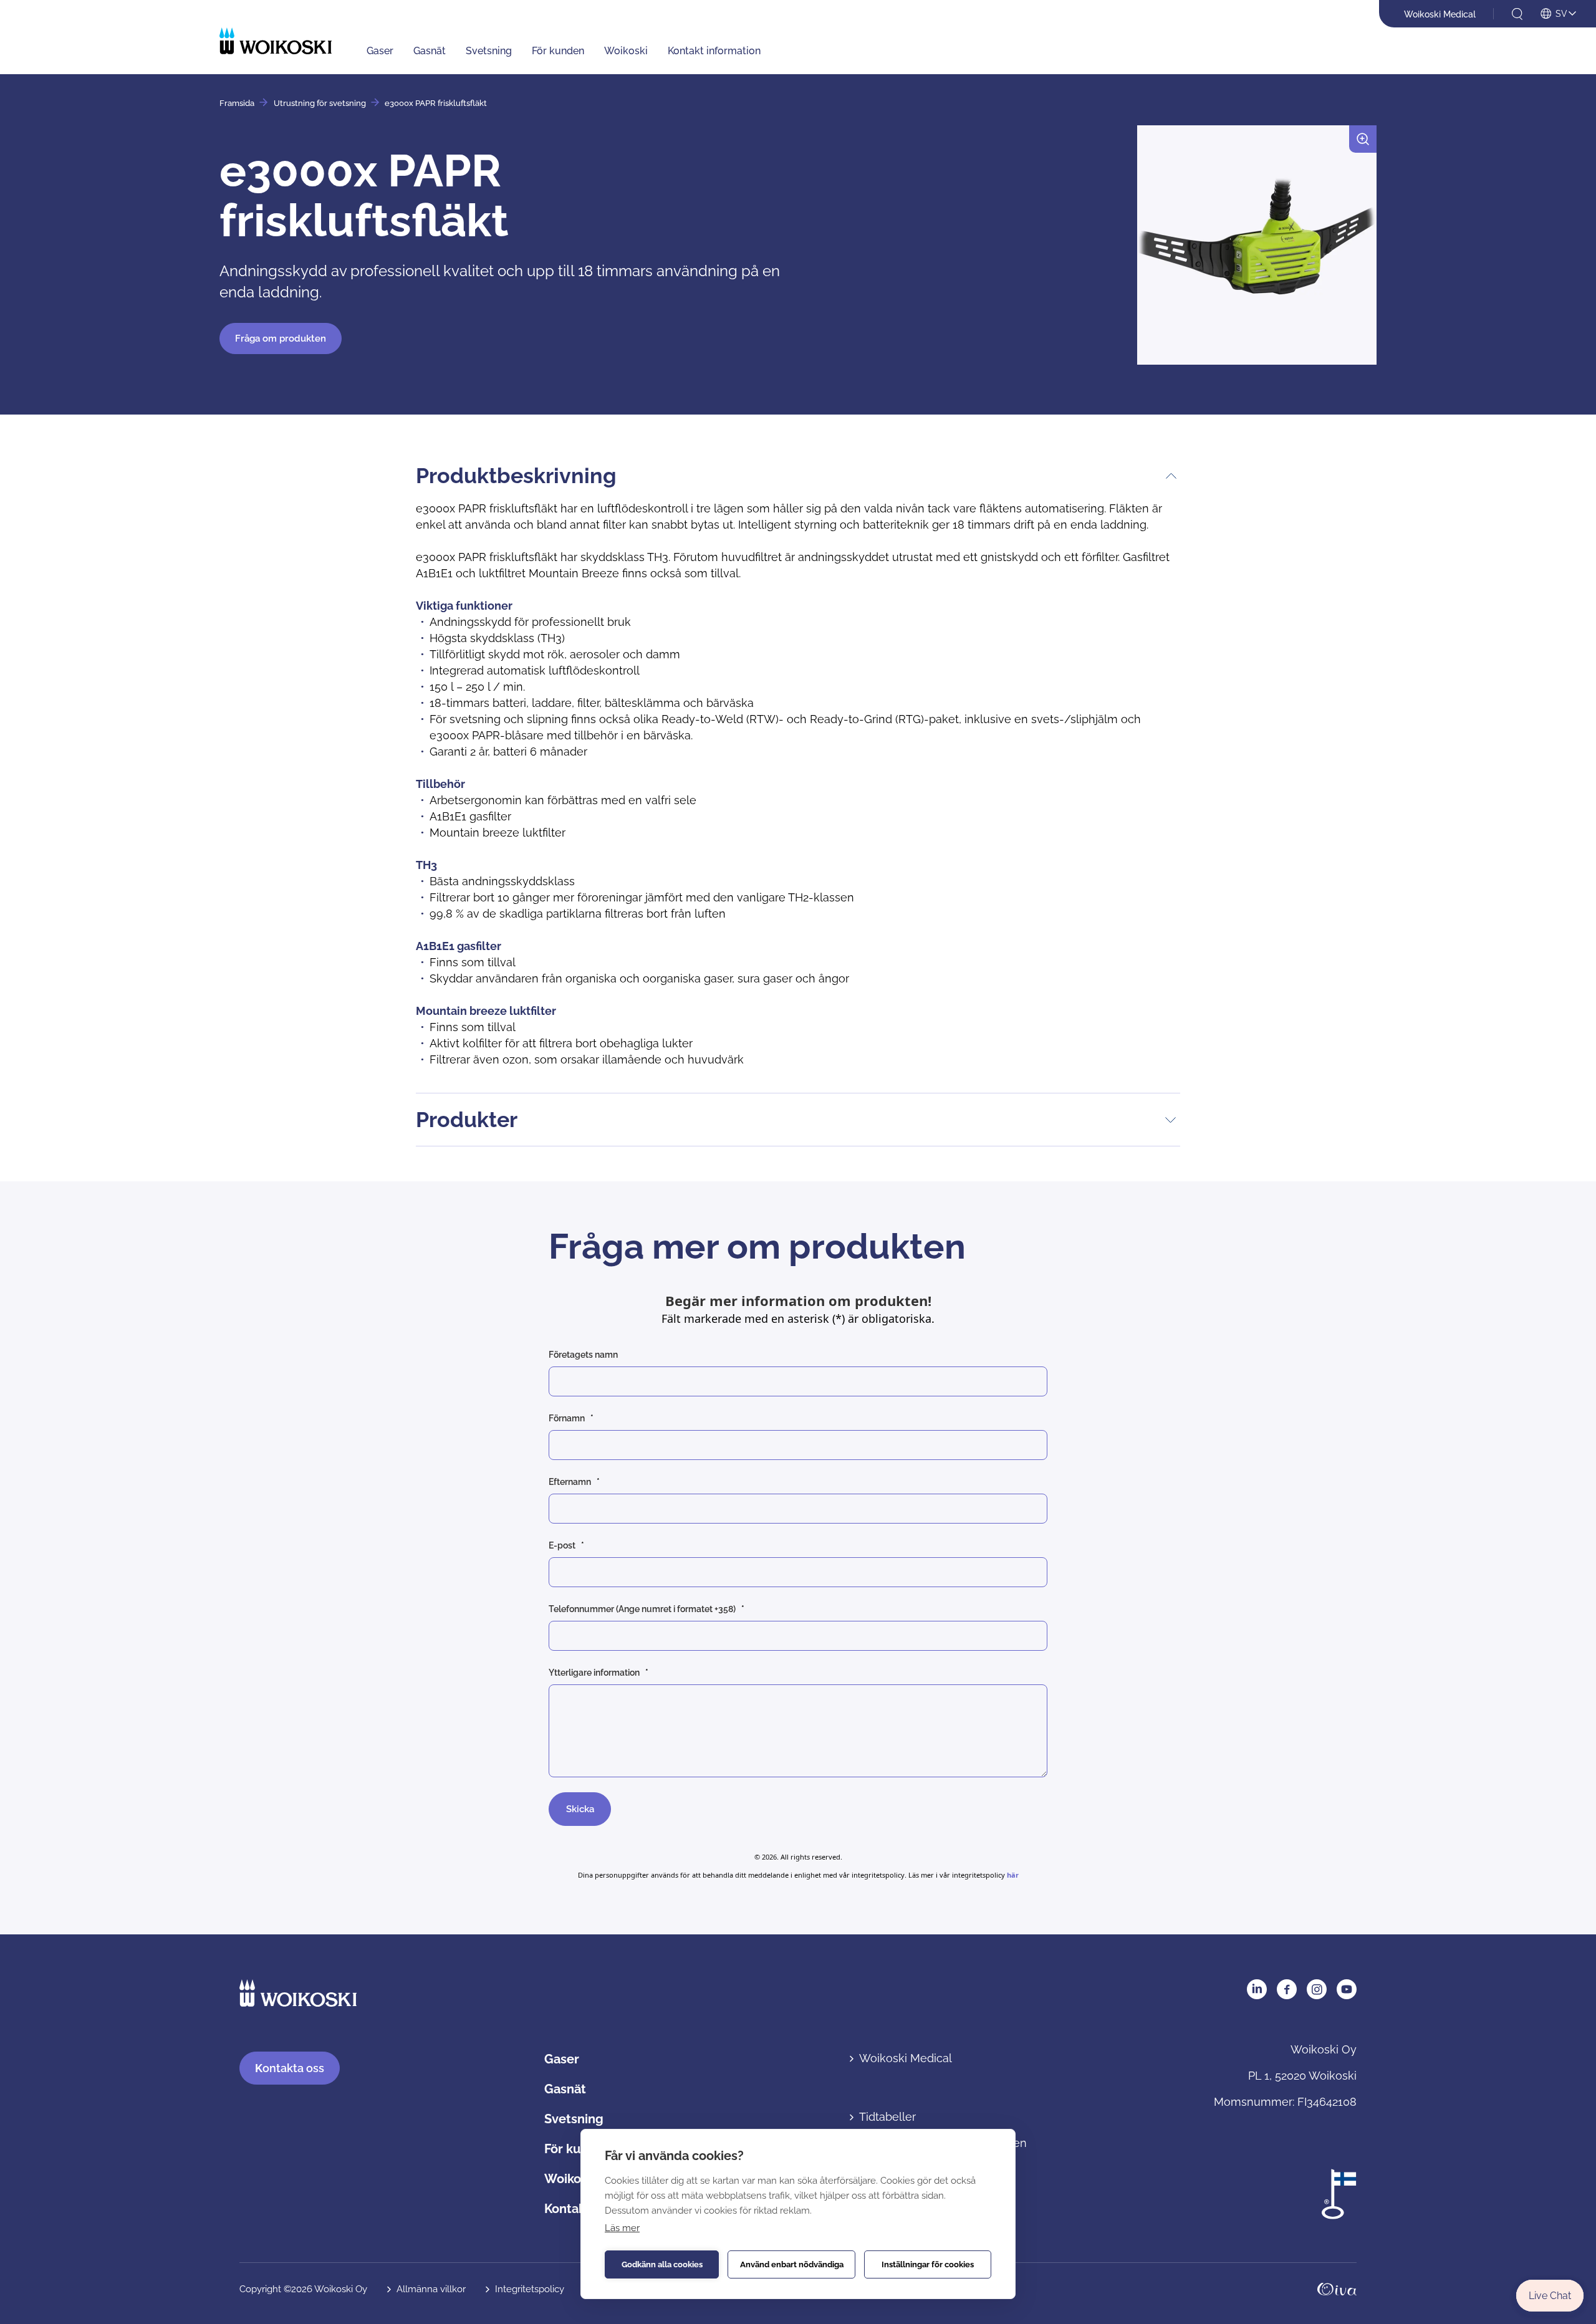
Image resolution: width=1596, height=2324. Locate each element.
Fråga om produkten (281, 339)
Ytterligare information (594, 1673)
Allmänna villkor (431, 2289)
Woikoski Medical (1440, 14)
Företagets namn (583, 1355)
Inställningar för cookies (928, 2264)
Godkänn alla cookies (662, 2264)
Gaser (380, 51)
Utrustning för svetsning (320, 103)
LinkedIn (1257, 1989)
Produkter (467, 1120)
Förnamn (567, 1418)
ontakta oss (290, 2068)
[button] (1257, 250)
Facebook (1287, 1989)
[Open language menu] (1558, 14)
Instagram (1317, 1989)
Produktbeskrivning (516, 476)
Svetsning (489, 51)
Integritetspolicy (530, 2289)
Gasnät (430, 51)
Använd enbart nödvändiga (792, 2264)
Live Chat (1550, 2296)
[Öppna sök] (1517, 14)
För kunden (558, 51)
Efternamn (570, 1482)
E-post (562, 1545)
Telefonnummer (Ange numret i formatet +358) (642, 1609)
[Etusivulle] (276, 41)
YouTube (1347, 1989)
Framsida (237, 103)
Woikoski (626, 51)
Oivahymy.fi (1337, 2289)
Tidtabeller (887, 2117)
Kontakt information (714, 51)
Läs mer (622, 2228)
